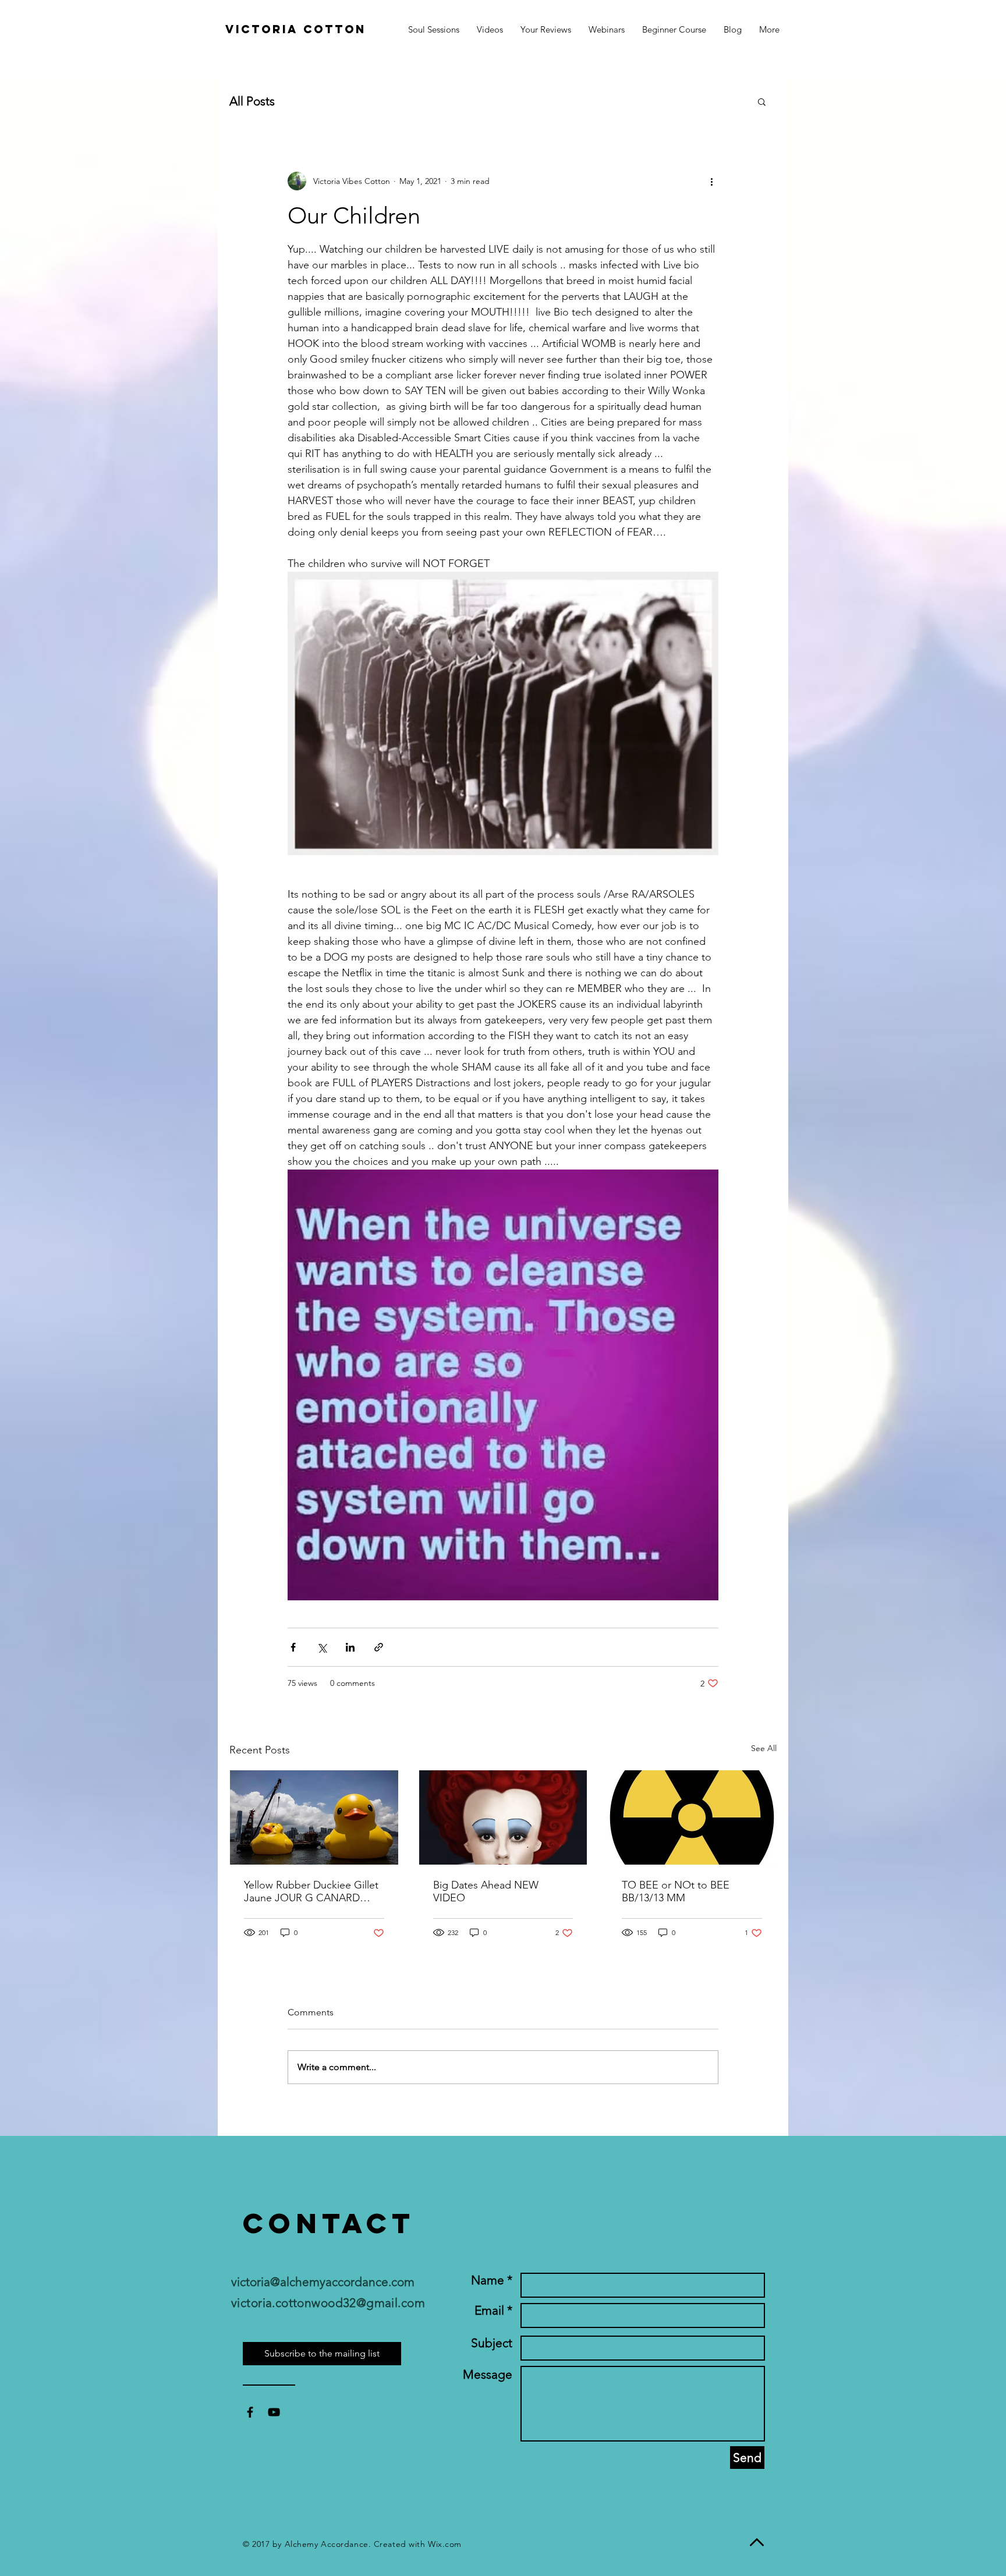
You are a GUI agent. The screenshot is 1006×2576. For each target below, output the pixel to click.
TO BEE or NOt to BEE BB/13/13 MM (676, 1891)
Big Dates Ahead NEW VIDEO (486, 1891)
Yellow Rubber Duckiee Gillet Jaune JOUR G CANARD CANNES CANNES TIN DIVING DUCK (311, 1891)
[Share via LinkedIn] (350, 1647)
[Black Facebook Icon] (250, 2412)
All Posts (252, 101)
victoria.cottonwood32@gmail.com (328, 2303)
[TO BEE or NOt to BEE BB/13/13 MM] (692, 1817)
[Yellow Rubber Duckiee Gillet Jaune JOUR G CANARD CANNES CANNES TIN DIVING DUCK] (314, 1817)
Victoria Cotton (296, 29)
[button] (769, 29)
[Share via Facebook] (293, 1647)
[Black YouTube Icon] (274, 2412)
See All (764, 1748)
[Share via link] (379, 1647)
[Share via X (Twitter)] (322, 1647)
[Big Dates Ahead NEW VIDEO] (503, 1817)
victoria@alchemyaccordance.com (323, 2282)
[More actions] (711, 181)
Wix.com (445, 2544)
